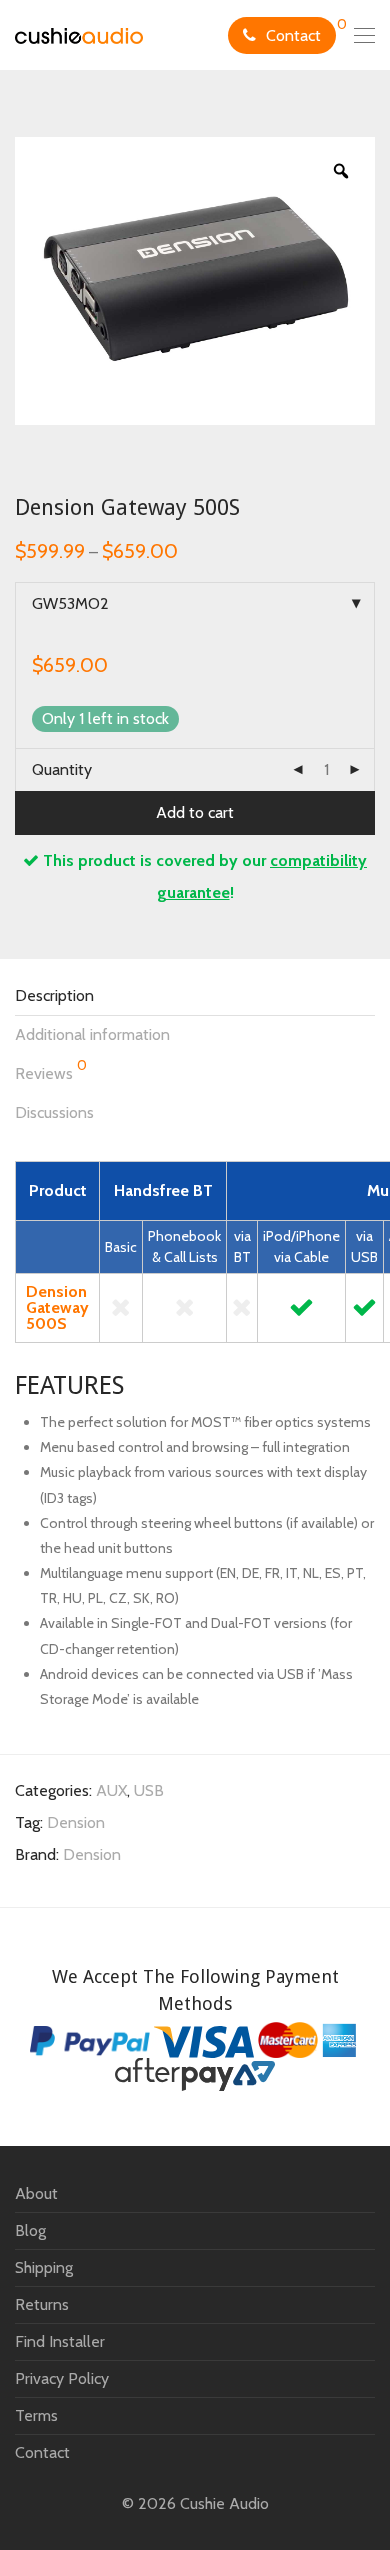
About (36, 2193)
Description (54, 995)
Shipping (44, 2267)
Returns (42, 2304)
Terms (36, 2415)
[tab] (195, 996)
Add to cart (195, 812)
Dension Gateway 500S (57, 1307)
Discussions (54, 1112)
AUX (111, 1790)
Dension (76, 1822)
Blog (30, 2230)
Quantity (62, 769)
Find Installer (60, 2341)
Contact (293, 35)
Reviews (51, 1069)
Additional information (92, 1034)
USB (149, 1790)
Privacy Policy (62, 2378)
